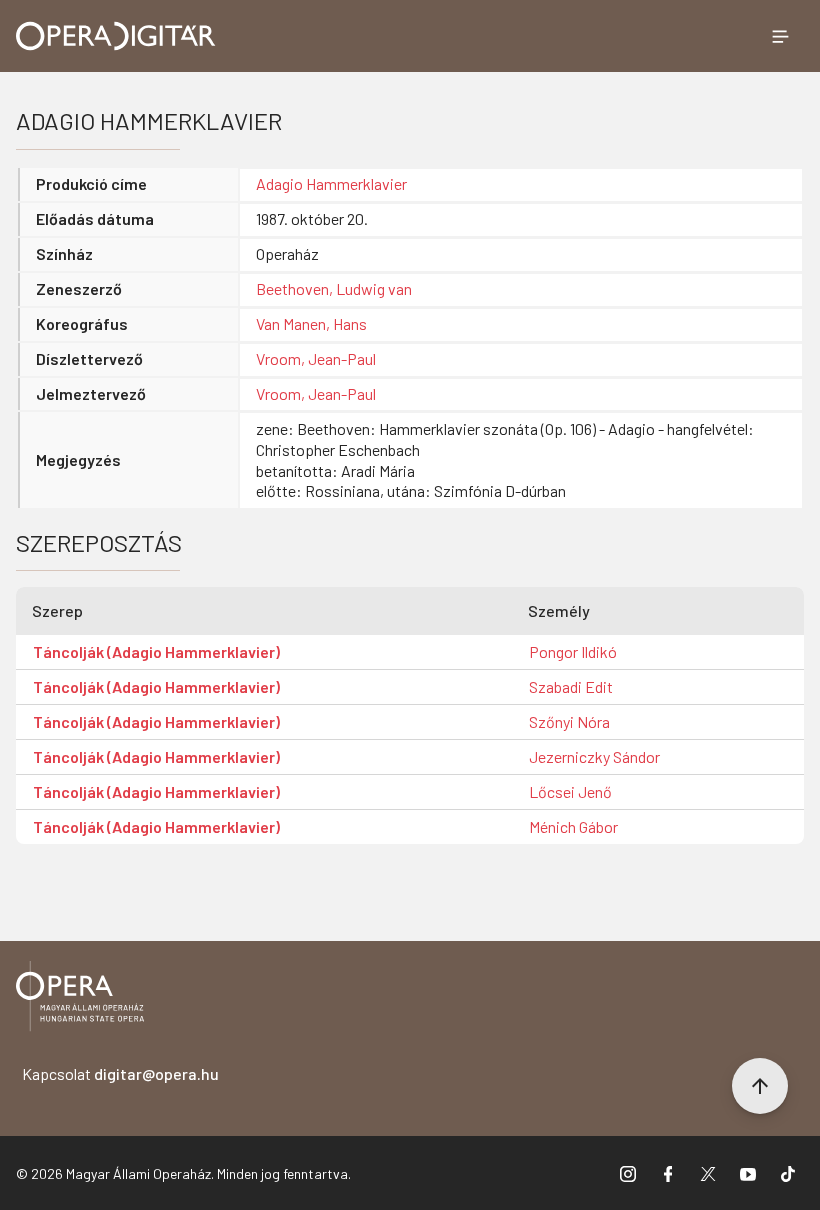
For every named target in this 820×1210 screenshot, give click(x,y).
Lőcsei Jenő (570, 791)
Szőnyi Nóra (569, 721)
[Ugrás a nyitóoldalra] (116, 36)
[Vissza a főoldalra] (80, 999)
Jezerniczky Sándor (594, 756)
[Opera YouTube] (748, 1173)
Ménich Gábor (573, 826)
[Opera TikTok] (788, 1173)
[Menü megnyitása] (780, 36)
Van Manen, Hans (311, 323)
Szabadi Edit (571, 686)
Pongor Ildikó (573, 651)
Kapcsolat (120, 1073)
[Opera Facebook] (668, 1173)
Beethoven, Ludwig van (334, 288)
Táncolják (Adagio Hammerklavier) (156, 651)
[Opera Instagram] (628, 1173)
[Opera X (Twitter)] (708, 1173)
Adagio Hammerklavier (331, 183)
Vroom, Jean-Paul (316, 358)
